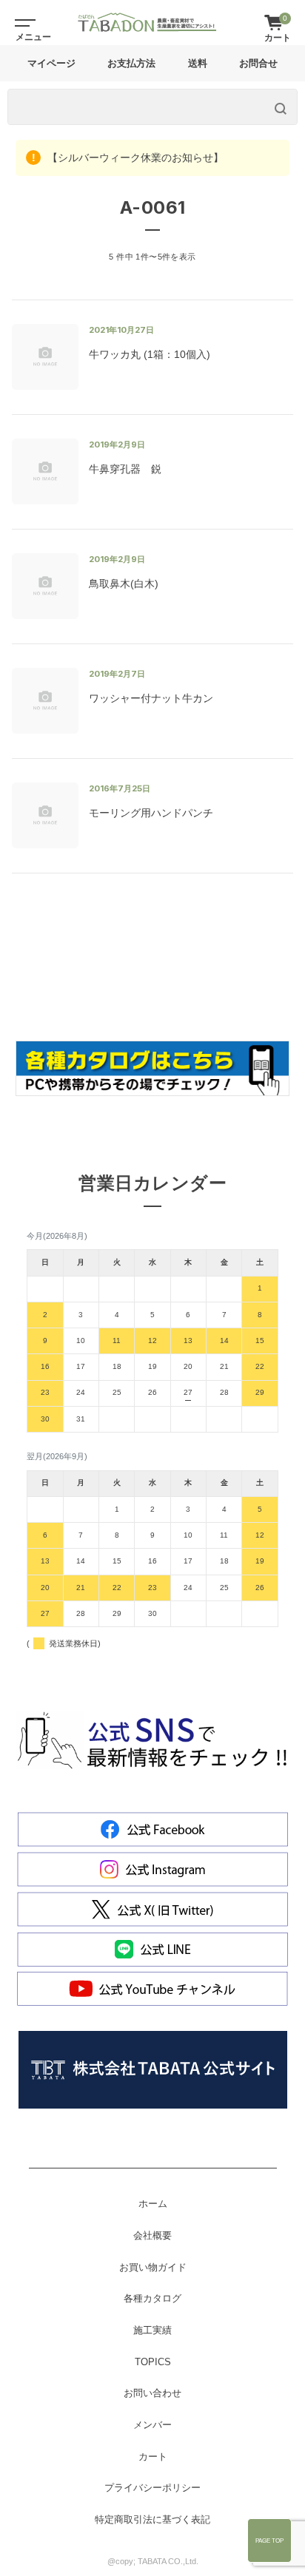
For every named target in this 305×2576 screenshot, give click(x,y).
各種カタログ (152, 2299)
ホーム (153, 2204)
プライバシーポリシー (152, 2488)
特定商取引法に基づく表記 (152, 2520)
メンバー (152, 2425)
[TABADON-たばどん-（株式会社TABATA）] (147, 22)
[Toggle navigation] (22, 22)
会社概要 (152, 2236)
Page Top (269, 2540)
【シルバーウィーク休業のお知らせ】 (134, 158)
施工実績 (152, 2330)
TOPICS (153, 2362)
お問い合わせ (152, 2393)
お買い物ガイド (153, 2268)
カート (153, 2457)
